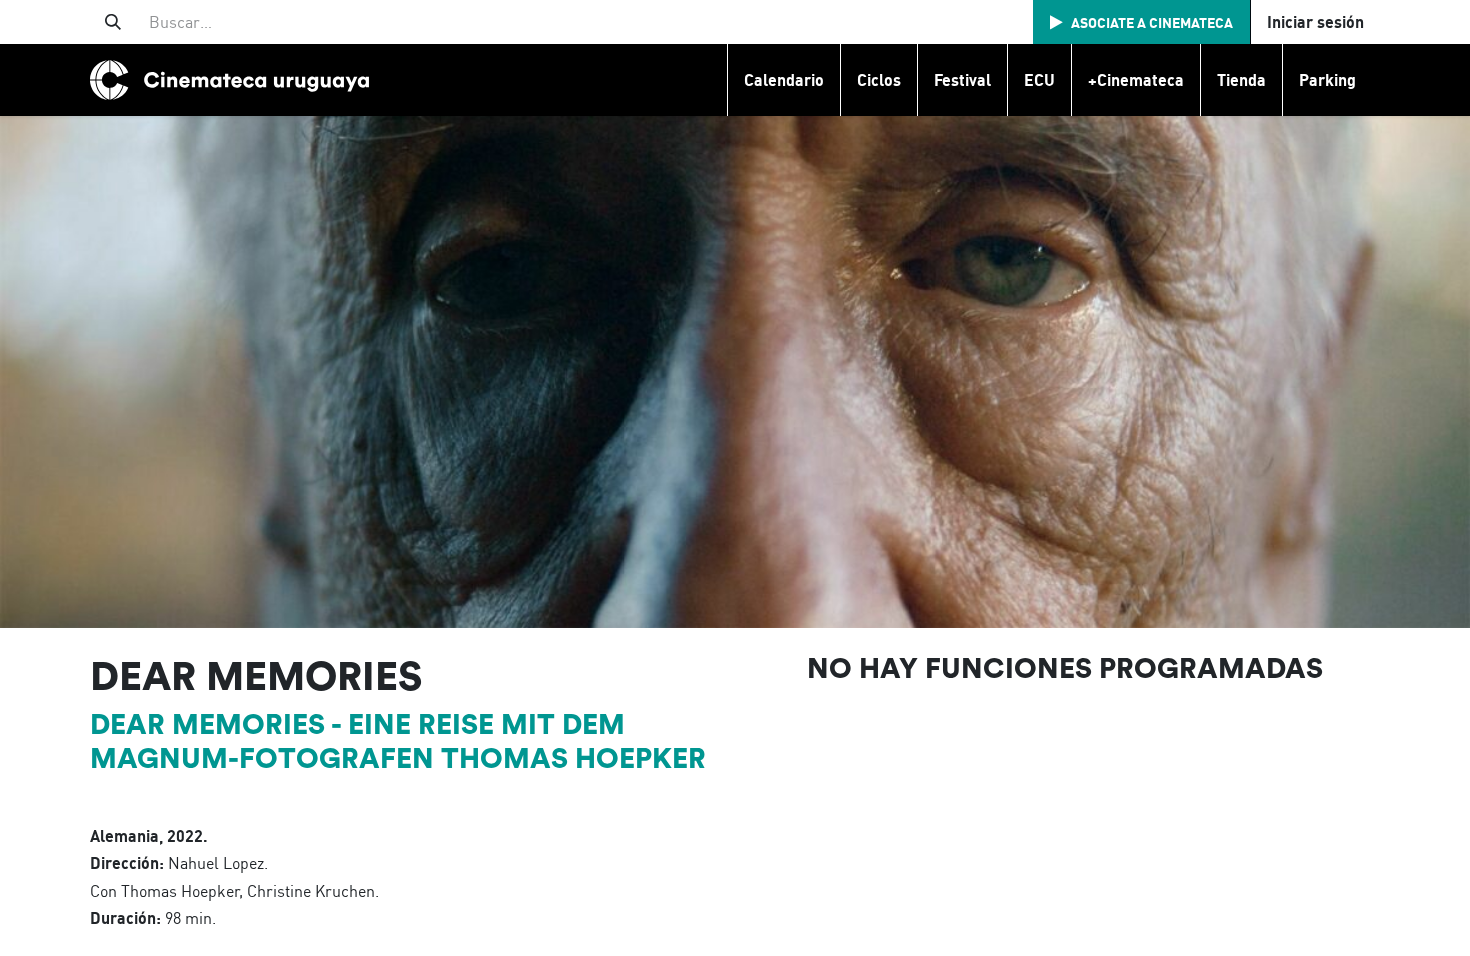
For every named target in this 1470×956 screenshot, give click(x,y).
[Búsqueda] (113, 22)
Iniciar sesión (1315, 22)
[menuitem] (783, 80)
